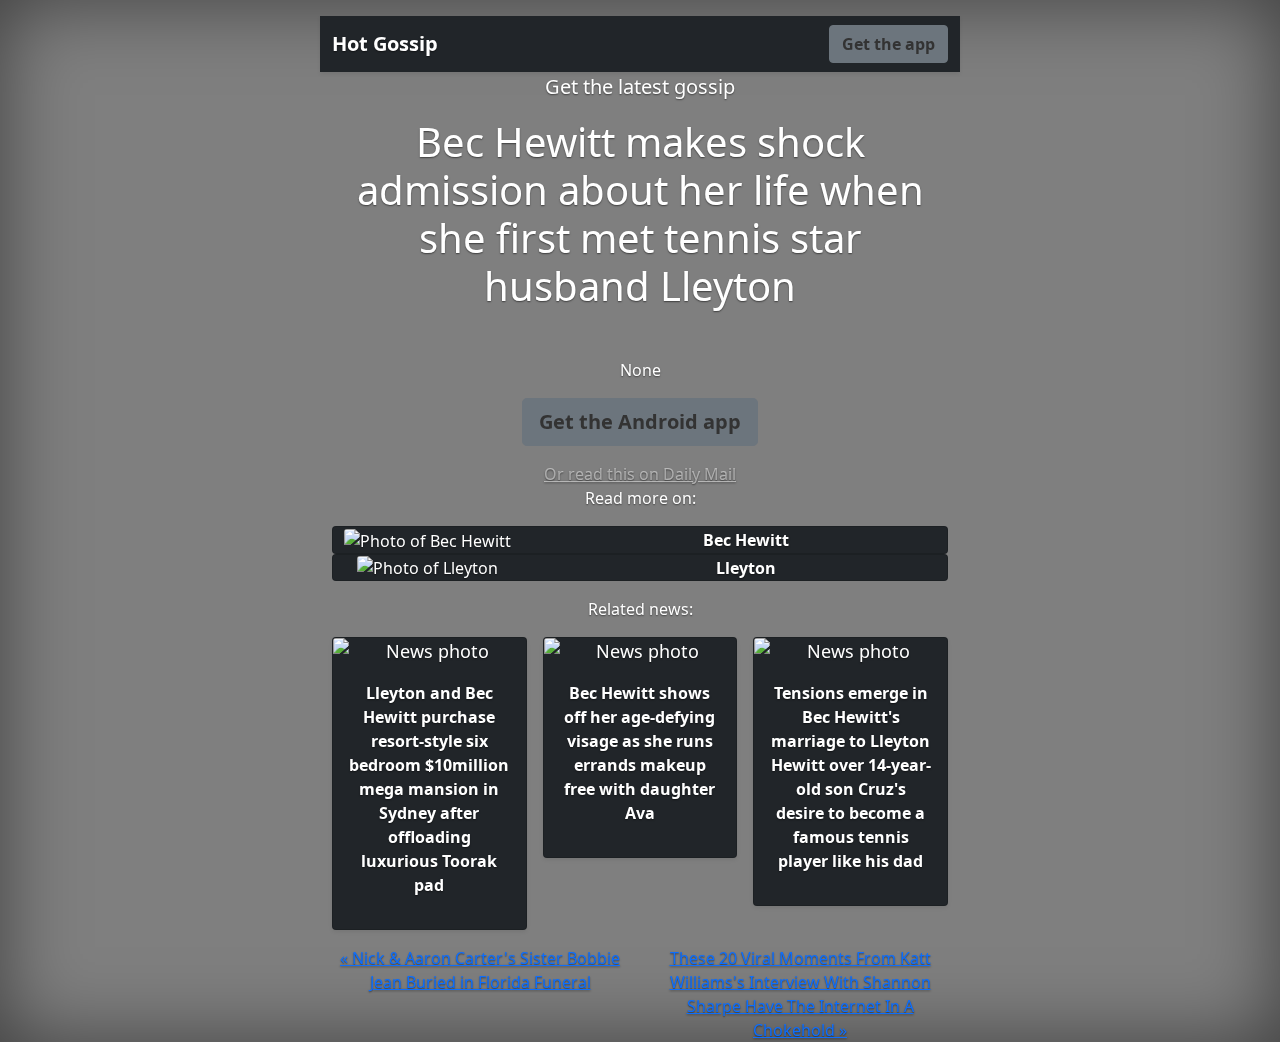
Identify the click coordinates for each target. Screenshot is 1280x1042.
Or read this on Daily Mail (640, 474)
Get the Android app (640, 421)
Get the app (888, 44)
